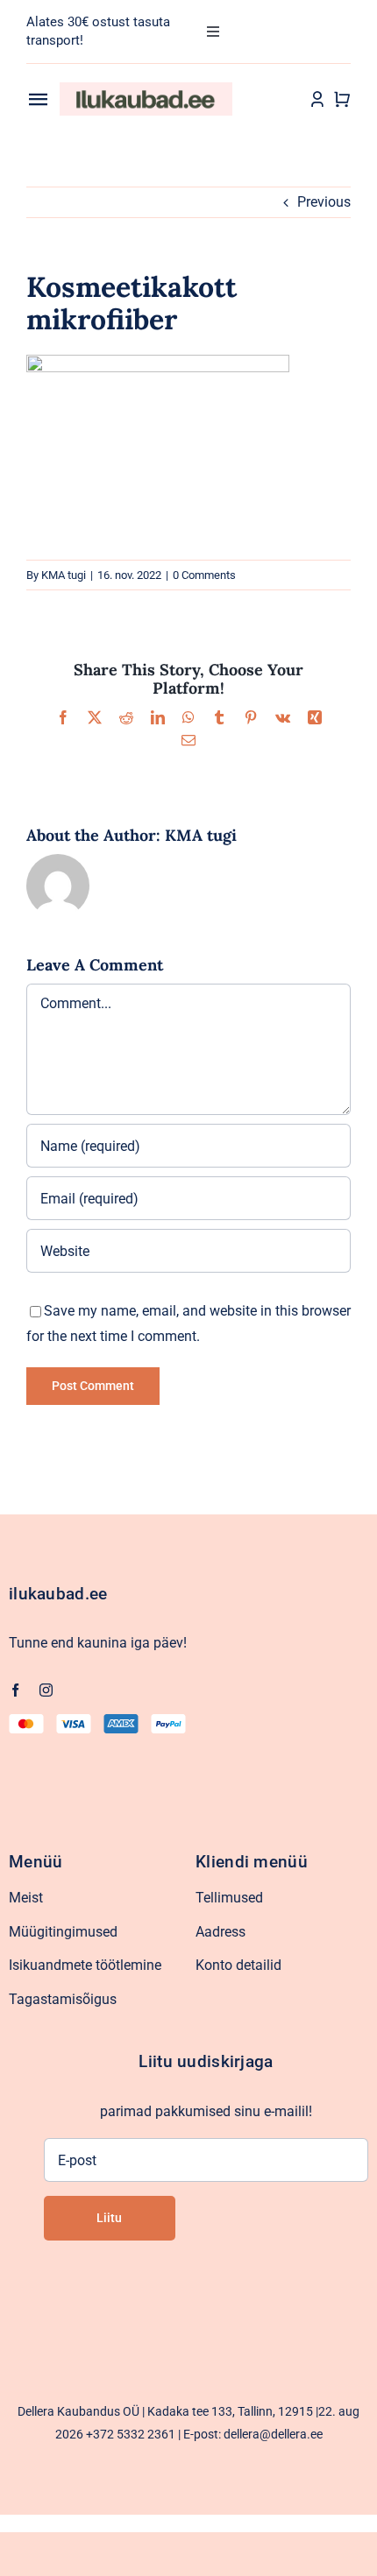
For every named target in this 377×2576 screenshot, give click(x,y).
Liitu (109, 2218)
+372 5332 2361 (131, 2434)
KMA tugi (64, 575)
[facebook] (15, 1690)
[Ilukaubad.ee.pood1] (146, 89)
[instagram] (46, 1690)
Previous (324, 202)
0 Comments (204, 575)
